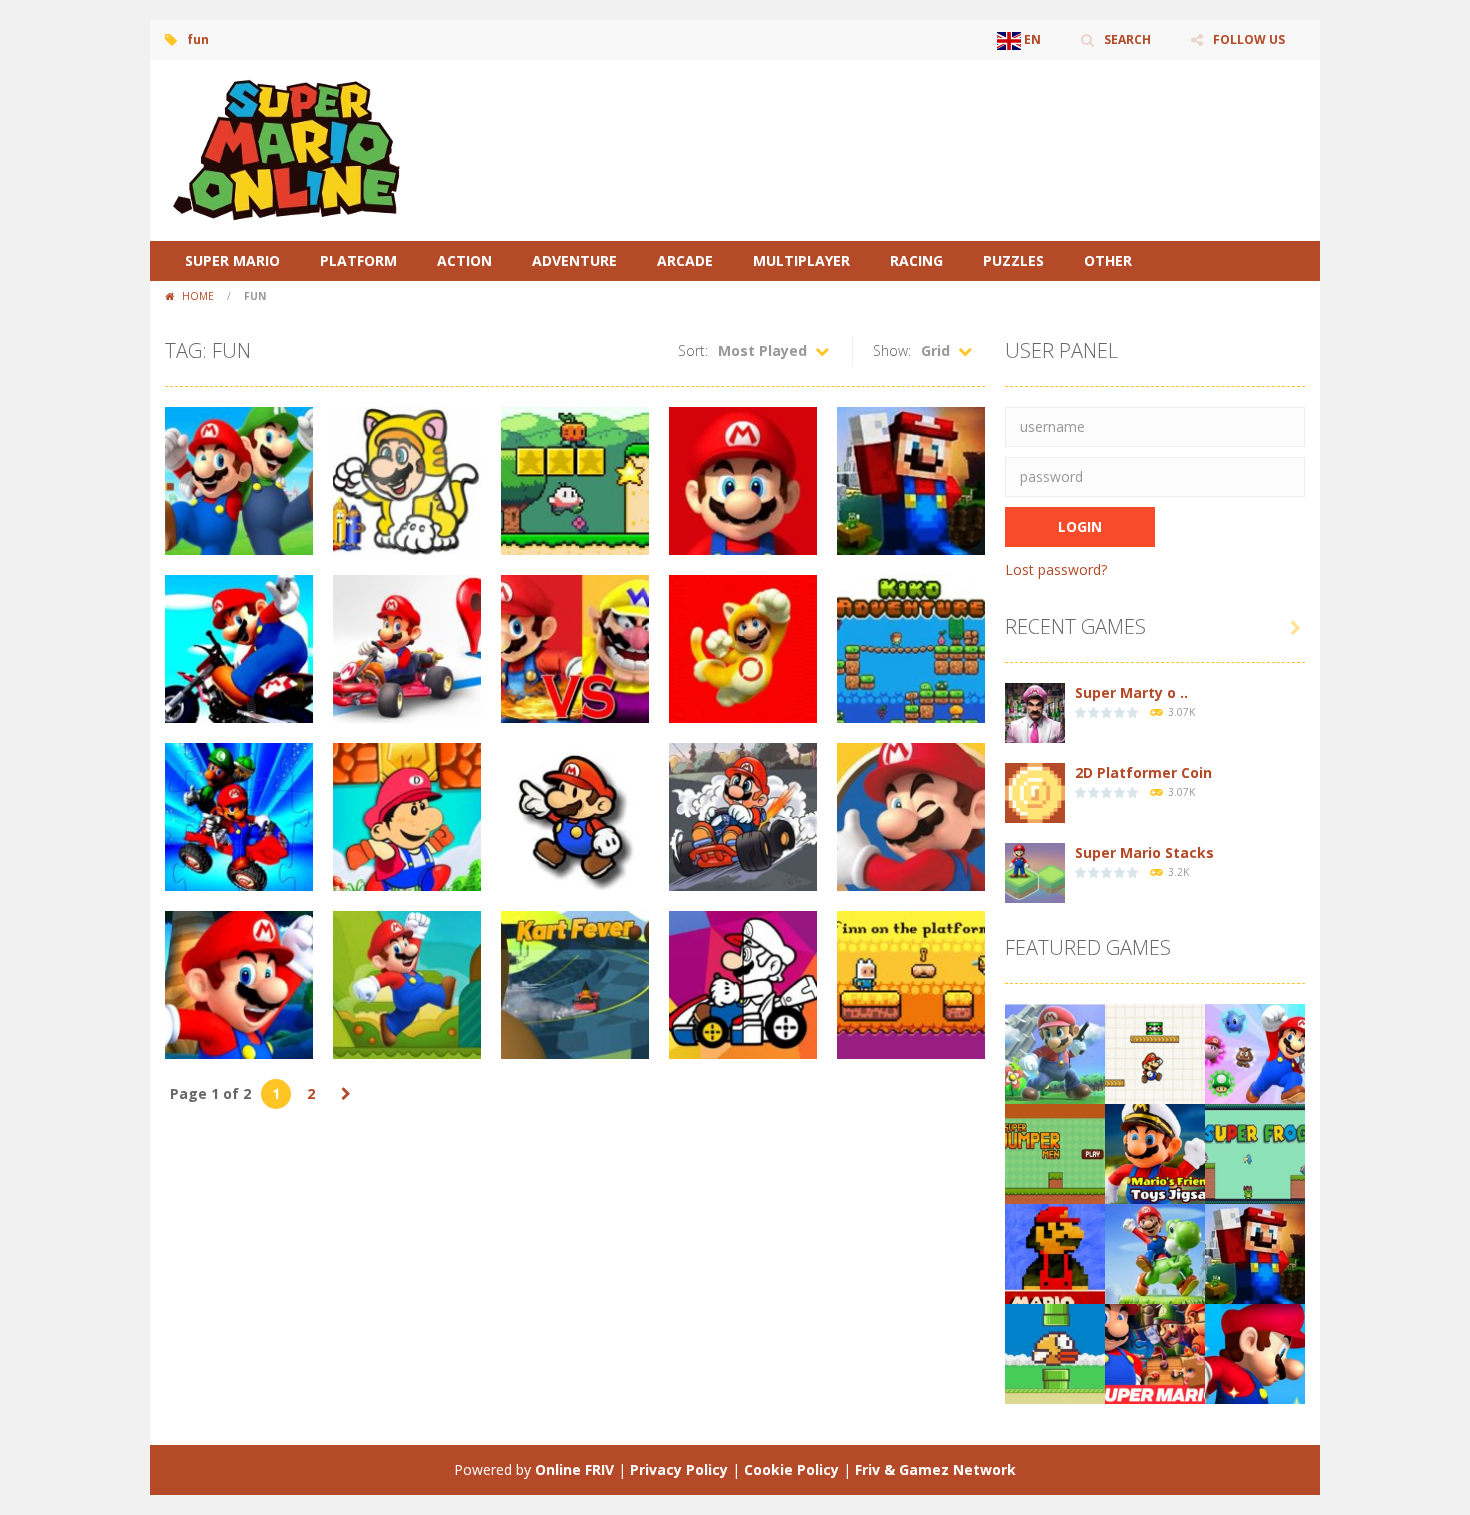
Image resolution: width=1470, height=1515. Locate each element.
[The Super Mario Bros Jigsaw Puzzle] (1155, 1352)
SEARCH (1127, 39)
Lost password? (1056, 569)
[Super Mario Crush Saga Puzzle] (1255, 1052)
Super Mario (232, 260)
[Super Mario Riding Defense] (1155, 1252)
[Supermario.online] (290, 148)
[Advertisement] (941, 120)
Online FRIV (574, 1469)
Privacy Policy (679, 1469)
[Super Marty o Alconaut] (1035, 711)
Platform (358, 260)
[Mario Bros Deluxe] (1055, 1252)
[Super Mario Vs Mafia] (1055, 1052)
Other (1108, 260)
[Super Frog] (1255, 1152)
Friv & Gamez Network (935, 1469)
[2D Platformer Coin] (1035, 791)
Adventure (574, 260)
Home (198, 296)
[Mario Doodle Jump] (1155, 1052)
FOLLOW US (1249, 39)
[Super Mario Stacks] (1035, 871)
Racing (916, 260)
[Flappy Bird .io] (1055, 1352)
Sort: (693, 350)
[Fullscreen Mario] (1255, 1352)
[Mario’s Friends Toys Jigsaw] (1155, 1152)
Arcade (685, 260)
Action (464, 260)
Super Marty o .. (1131, 692)
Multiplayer (801, 260)
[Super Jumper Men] (1055, 1152)
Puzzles (1013, 260)
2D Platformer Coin (1143, 772)
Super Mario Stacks (1144, 852)
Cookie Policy (791, 1469)
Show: (892, 350)
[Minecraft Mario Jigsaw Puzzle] (1255, 1252)
